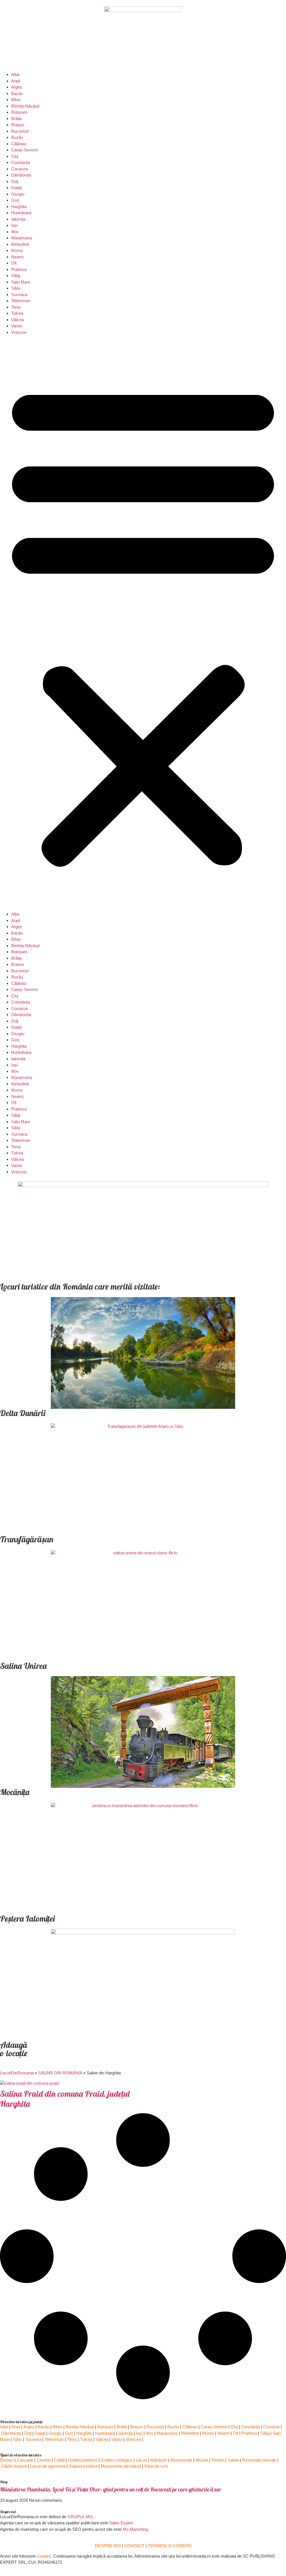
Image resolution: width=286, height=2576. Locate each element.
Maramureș (22, 238)
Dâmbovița (21, 175)
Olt (14, 263)
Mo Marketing (135, 2529)
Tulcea (17, 313)
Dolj (15, 181)
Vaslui (17, 326)
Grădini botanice (83, 2460)
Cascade (25, 2460)
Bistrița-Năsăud (25, 106)
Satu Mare (21, 282)
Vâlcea (17, 320)
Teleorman (21, 301)
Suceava (19, 295)
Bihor (16, 100)
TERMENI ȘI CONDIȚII (170, 2546)
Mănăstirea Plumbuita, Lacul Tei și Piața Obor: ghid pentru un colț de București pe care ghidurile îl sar (111, 2489)
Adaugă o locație (14, 2049)
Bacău (17, 93)
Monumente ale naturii (121, 2466)
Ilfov (15, 232)
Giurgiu (18, 194)
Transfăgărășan (27, 1539)
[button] (143, 623)
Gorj (15, 200)
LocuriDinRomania (17, 2073)
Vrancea (19, 332)
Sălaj (16, 276)
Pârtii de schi (156, 2466)
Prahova (19, 269)
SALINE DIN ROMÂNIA (60, 2073)
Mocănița (15, 1792)
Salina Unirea (23, 1666)
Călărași (19, 144)
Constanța (21, 162)
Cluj (15, 156)
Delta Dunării (23, 1413)
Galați (16, 188)
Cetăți (59, 2460)
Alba (15, 74)
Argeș (17, 87)
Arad (16, 81)
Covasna (19, 169)
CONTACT (134, 2546)
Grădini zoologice (117, 2460)
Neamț (17, 257)
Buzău (17, 137)
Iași (14, 225)
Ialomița (18, 219)
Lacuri (141, 2460)
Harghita (19, 207)
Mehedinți (20, 244)
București (20, 131)
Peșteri (218, 2460)
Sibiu (16, 288)
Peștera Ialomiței (27, 1919)
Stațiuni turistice (83, 2466)
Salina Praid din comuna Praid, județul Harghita (65, 2099)
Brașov (18, 125)
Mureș (17, 250)
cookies (44, 2556)
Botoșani (19, 112)
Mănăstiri (159, 2460)
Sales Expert (121, 2523)
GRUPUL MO (80, 2517)
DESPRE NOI (108, 2546)
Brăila (16, 119)
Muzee (202, 2460)
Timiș (16, 307)
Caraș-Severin (24, 150)
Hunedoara (21, 213)
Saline (233, 2460)
